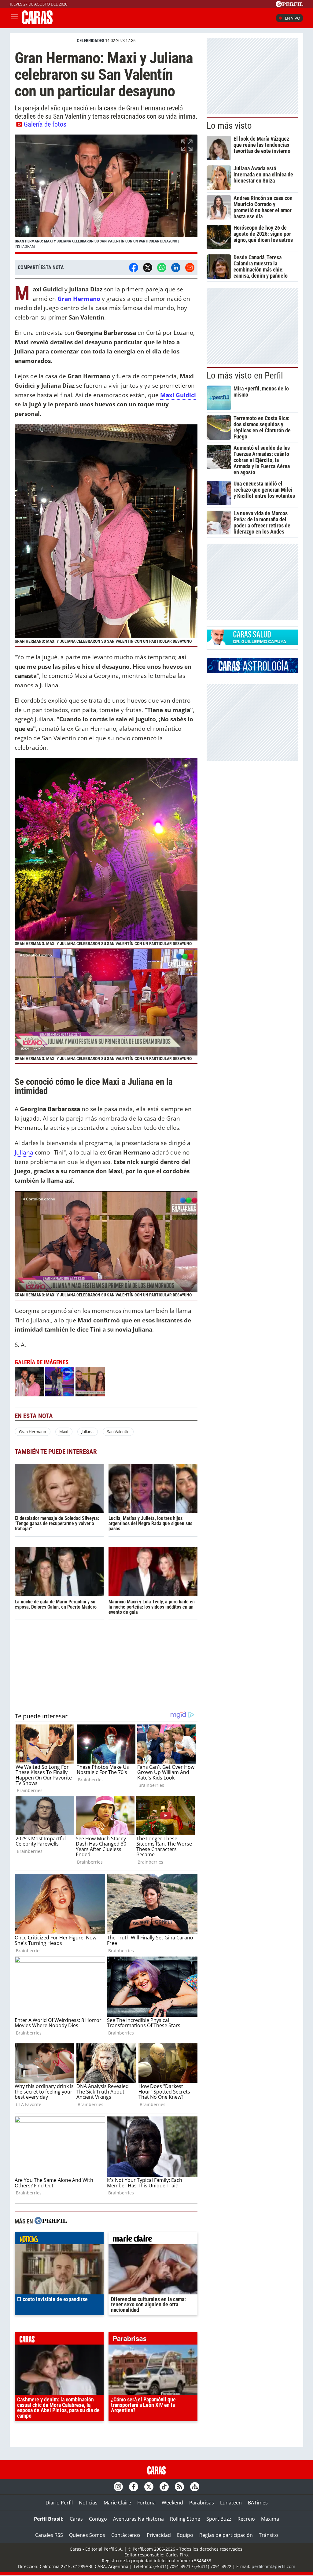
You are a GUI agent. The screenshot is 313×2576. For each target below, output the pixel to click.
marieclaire (153, 2240)
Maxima (270, 2519)
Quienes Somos (87, 2535)
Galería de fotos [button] (45, 124)
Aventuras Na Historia (138, 2519)
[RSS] (179, 2487)
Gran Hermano (33, 1432)
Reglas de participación (226, 2535)
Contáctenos (126, 2535)
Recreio (246, 2519)
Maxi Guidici (178, 395)
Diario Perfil (59, 2503)
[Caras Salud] (252, 643)
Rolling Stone (185, 2519)
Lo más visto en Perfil (245, 375)
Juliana (24, 1152)
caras (59, 2340)
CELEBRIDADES (90, 41)
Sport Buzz (219, 2519)
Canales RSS (49, 2535)
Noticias (88, 2503)
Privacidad (159, 2535)
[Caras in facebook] (134, 2487)
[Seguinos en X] (149, 2487)
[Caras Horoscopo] (252, 671)
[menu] (14, 18)
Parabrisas (202, 2503)
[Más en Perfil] (51, 2221)
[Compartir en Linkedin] (176, 268)
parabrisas (153, 2340)
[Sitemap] (195, 2487)
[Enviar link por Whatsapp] (162, 268)
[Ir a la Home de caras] (37, 22)
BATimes (258, 2503)
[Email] (190, 268)
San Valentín (118, 1432)
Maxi (64, 1432)
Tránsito (269, 2535)
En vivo (293, 18)
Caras (76, 2519)
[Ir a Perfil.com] (289, 5)
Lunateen (231, 2503)
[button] (106, 194)
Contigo (98, 2519)
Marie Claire (117, 2503)
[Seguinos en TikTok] (164, 2487)
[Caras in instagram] (118, 2487)
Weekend (172, 2503)
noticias (59, 2240)
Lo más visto (229, 126)
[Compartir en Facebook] (134, 268)
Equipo (185, 2535)
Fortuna (146, 2503)
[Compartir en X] (148, 268)
